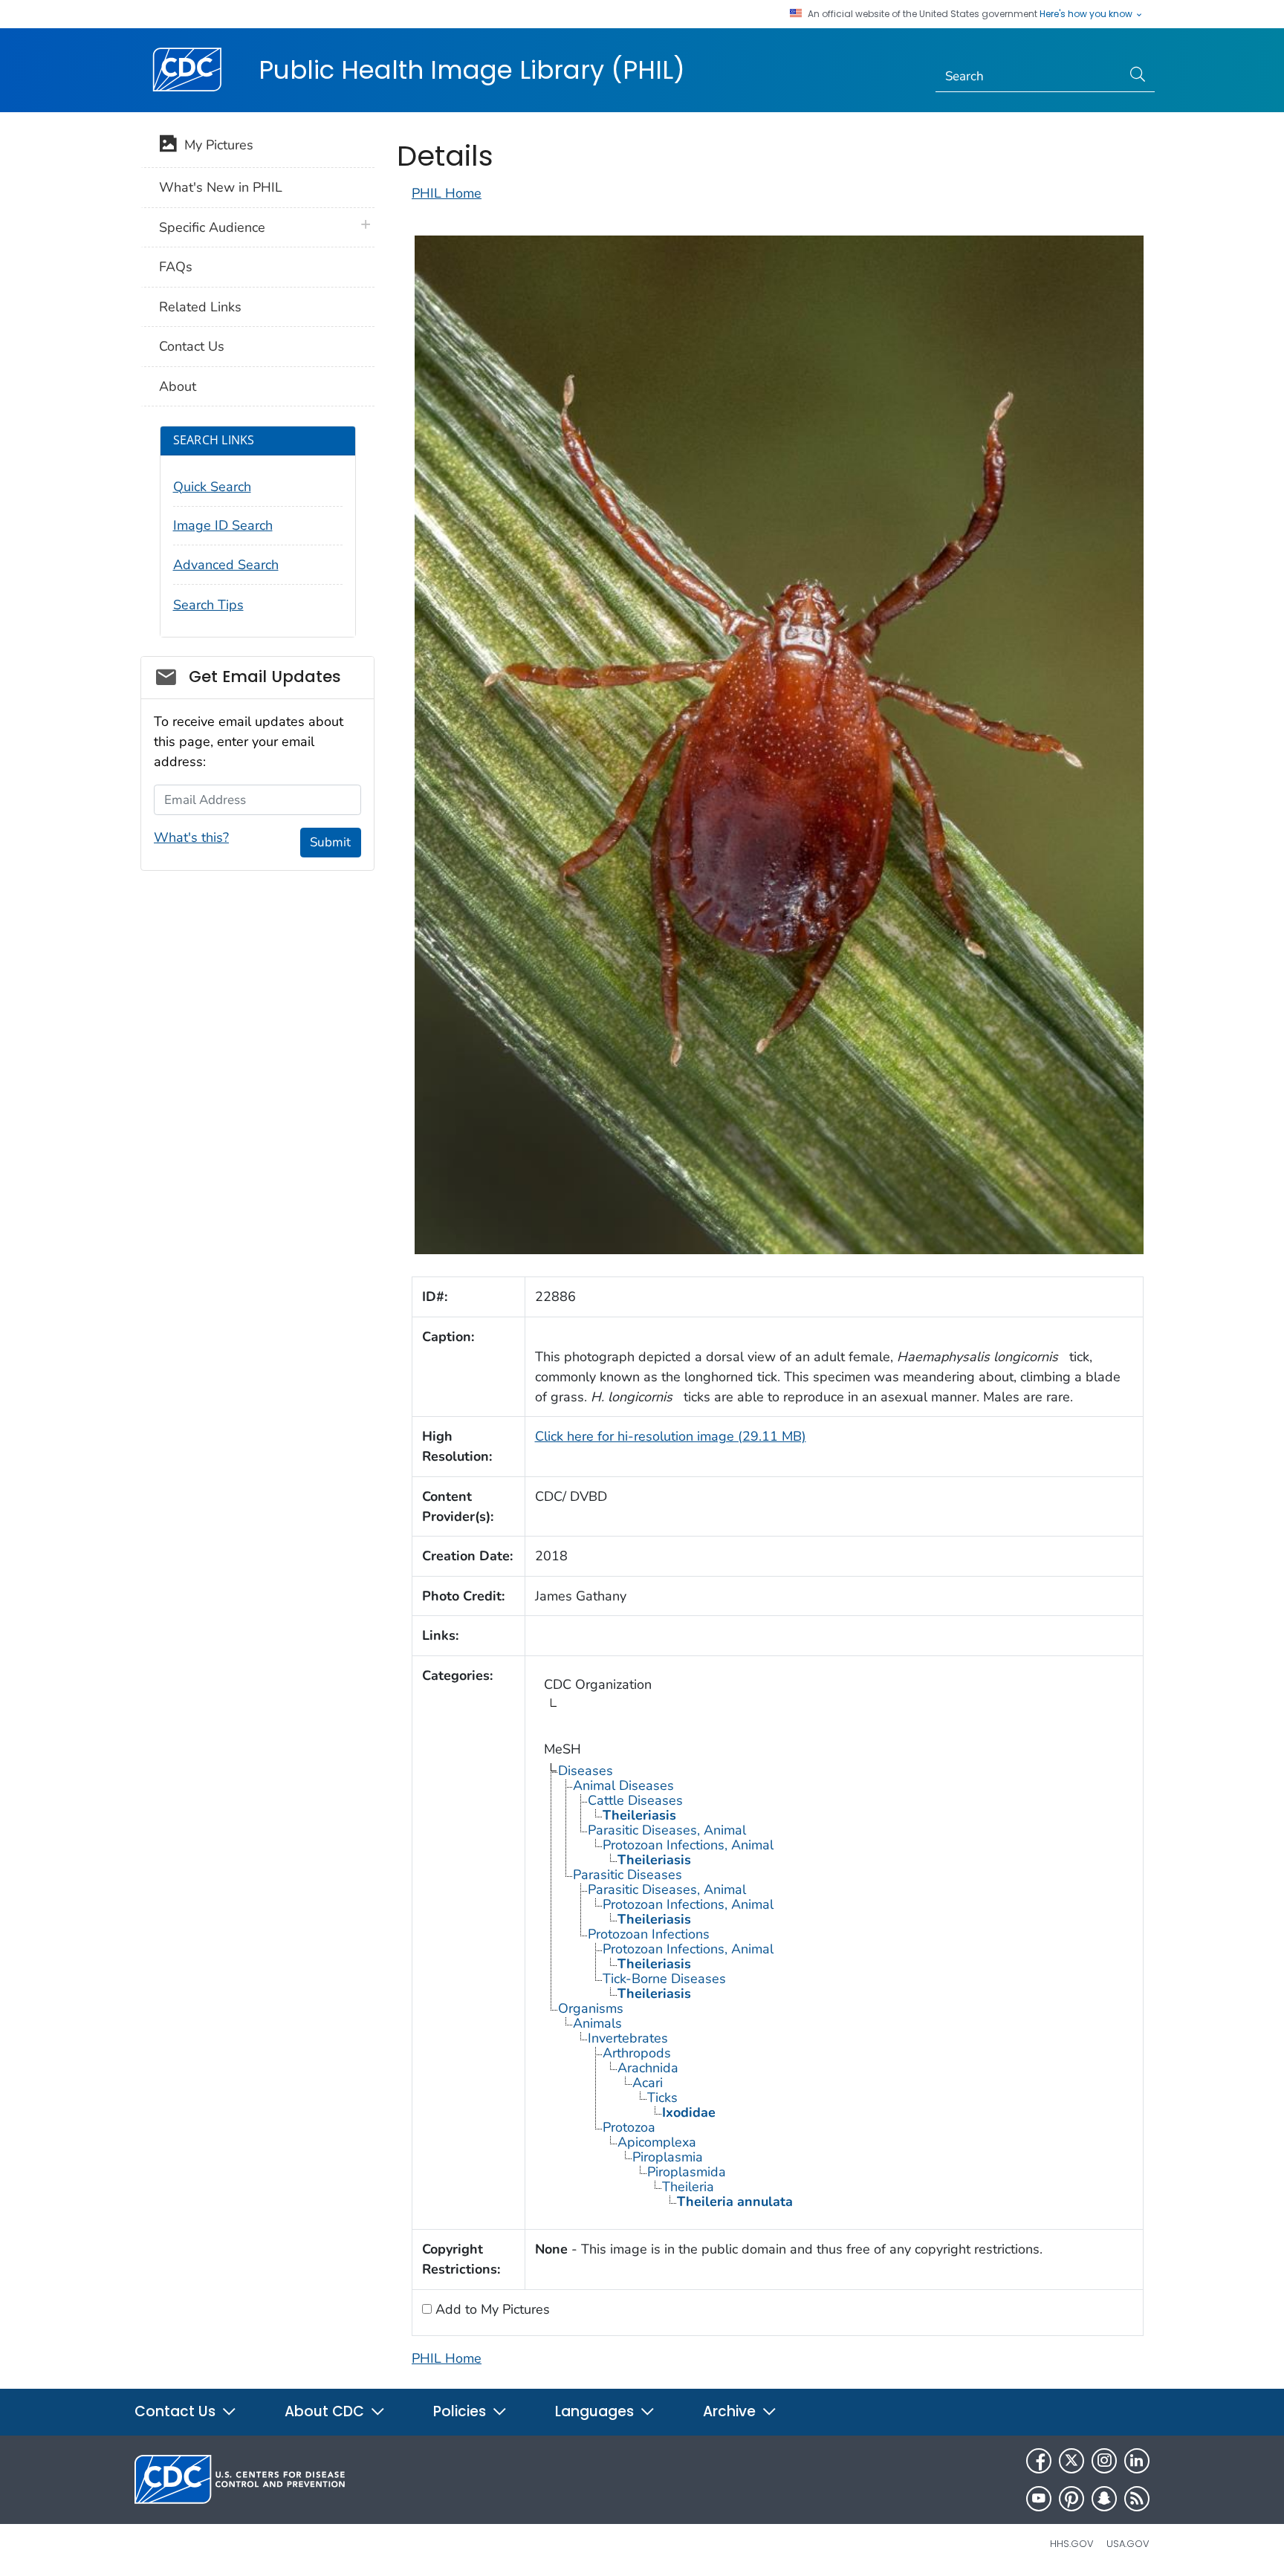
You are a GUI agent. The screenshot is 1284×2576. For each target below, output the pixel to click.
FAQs (176, 267)
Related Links (200, 307)
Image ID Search (223, 525)
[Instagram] (1104, 2461)
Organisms (591, 2008)
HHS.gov (1072, 2544)
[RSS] (1137, 2499)
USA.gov (1128, 2544)
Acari (648, 2083)
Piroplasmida (687, 2172)
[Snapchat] (1104, 2499)
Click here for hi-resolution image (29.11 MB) (671, 1436)
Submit (330, 842)
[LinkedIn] (1137, 2461)
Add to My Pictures (491, 2309)
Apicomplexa (657, 2142)
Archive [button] (731, 2411)
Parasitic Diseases (628, 1875)
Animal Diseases (623, 1785)
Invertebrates (628, 2038)
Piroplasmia (668, 2157)
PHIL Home (447, 193)
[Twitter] (1071, 2461)
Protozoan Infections (649, 1934)
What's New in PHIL (221, 187)
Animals (597, 2023)
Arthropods (637, 2053)
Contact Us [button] (177, 2411)
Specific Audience (212, 227)
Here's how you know (1087, 14)
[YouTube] (1039, 2499)
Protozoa (629, 2127)
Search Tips (208, 605)
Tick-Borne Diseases (664, 1979)
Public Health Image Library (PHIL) (472, 70)
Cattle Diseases (635, 1800)
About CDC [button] (326, 2411)
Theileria (688, 2187)
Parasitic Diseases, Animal (667, 1830)
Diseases (586, 1771)
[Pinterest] (1071, 2499)
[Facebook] (1039, 2461)
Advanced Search (226, 565)
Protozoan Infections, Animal (688, 1845)
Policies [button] (461, 2411)
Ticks (662, 2098)
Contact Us (192, 346)
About (178, 386)
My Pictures (215, 145)
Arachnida (648, 2068)
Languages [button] (596, 2411)
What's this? (191, 837)
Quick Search (212, 487)
